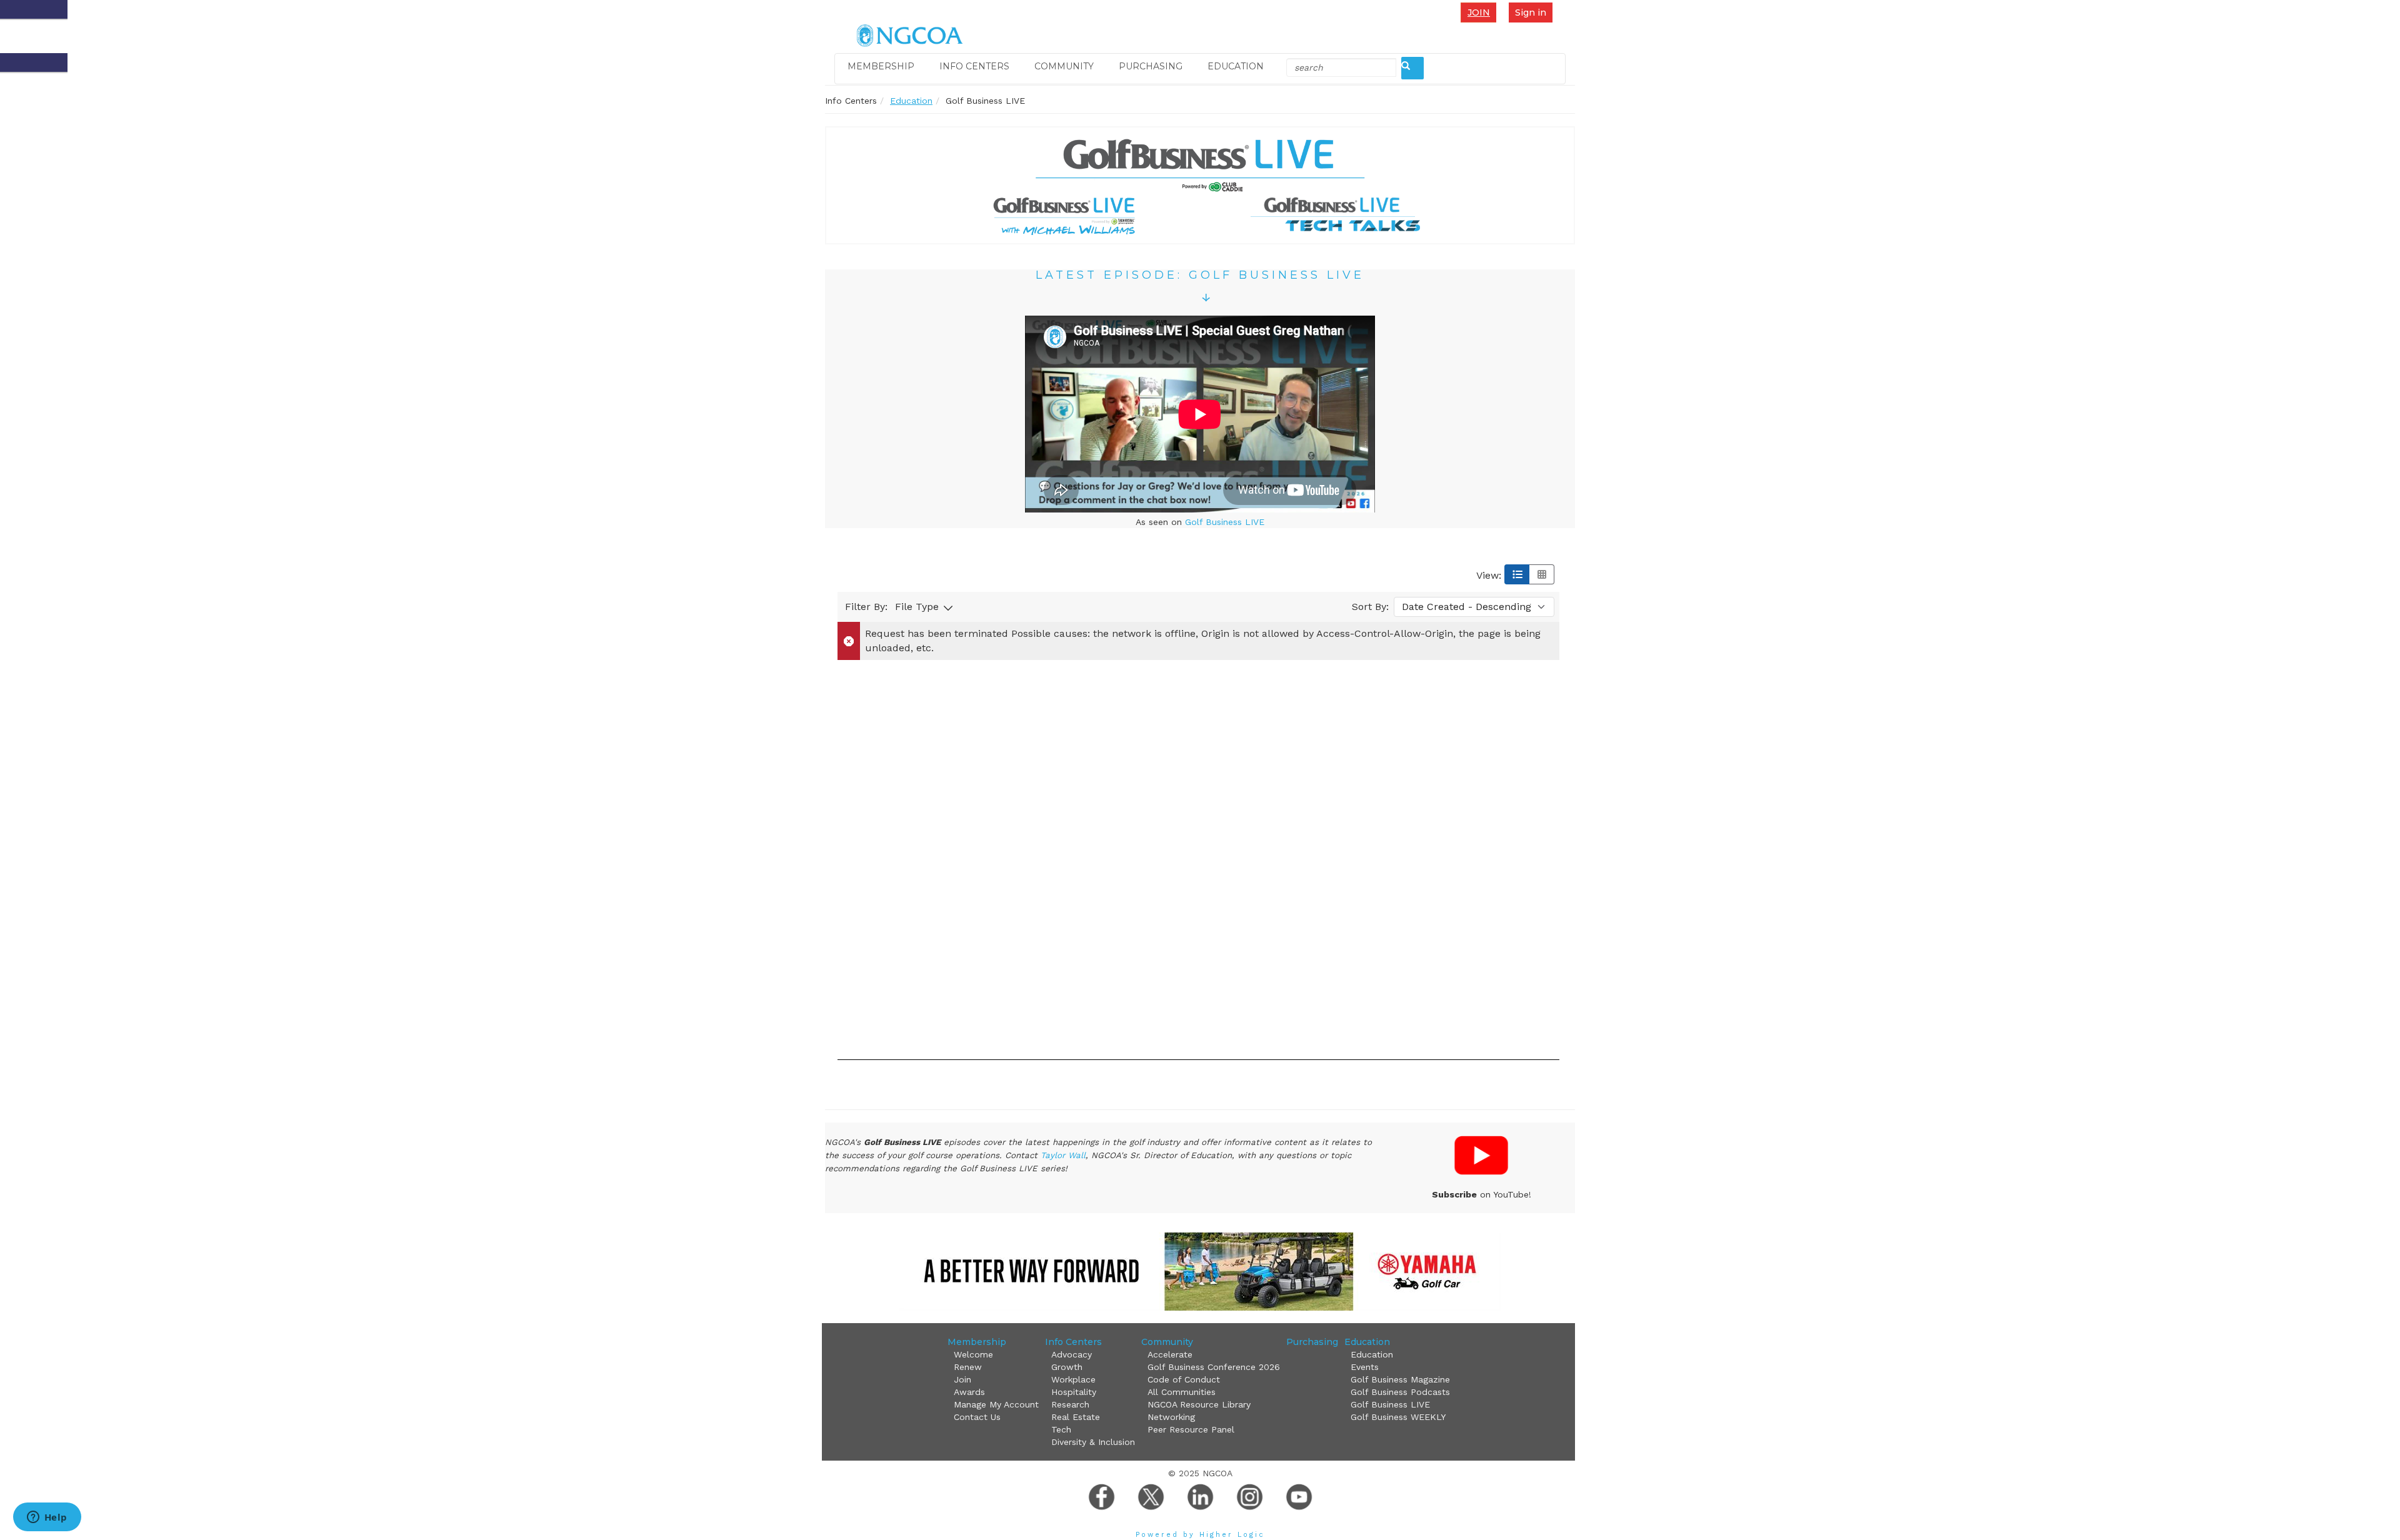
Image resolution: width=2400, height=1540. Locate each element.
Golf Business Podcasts (1400, 1392)
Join (1479, 12)
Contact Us (977, 1417)
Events (1365, 1367)
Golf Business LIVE (1225, 522)
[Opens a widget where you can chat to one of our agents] (47, 1518)
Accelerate (1170, 1354)
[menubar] (1482, 12)
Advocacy (1072, 1354)
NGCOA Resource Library (1199, 1404)
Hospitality (1074, 1392)
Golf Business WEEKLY (1398, 1417)
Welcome (973, 1354)
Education (1236, 66)
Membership (881, 66)
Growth (1067, 1367)
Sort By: (1370, 607)
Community (1064, 66)
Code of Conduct (1184, 1379)
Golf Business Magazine (1400, 1379)
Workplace (1073, 1379)
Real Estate (1076, 1417)
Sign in (1531, 12)
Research (1070, 1404)
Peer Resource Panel (1191, 1429)
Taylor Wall (1063, 1155)
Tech (1061, 1429)
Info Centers (974, 66)
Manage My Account (996, 1404)
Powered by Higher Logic (1200, 1535)
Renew (968, 1367)
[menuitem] (1482, 12)
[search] (1412, 68)
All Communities (1182, 1392)
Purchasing (1151, 66)
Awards (969, 1392)
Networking (1171, 1417)
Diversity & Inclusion (1093, 1442)
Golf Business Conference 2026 (1214, 1367)
